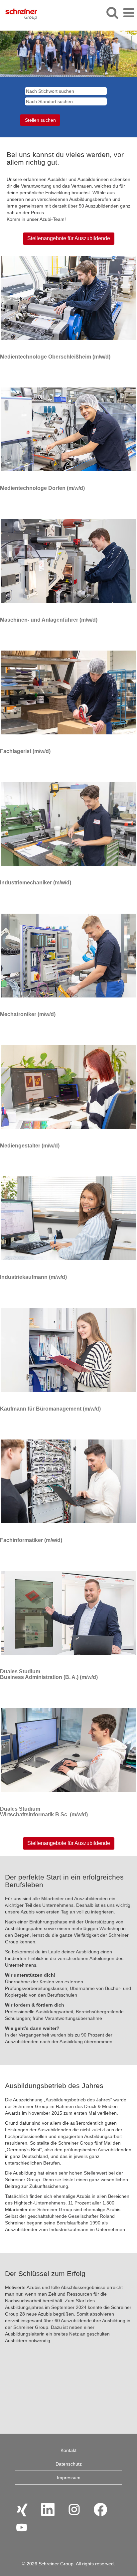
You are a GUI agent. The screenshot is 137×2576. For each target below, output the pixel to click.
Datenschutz (69, 2464)
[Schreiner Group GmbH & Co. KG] (19, 13)
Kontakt (68, 2450)
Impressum (69, 2478)
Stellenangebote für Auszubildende (69, 238)
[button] (129, 13)
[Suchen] (112, 12)
